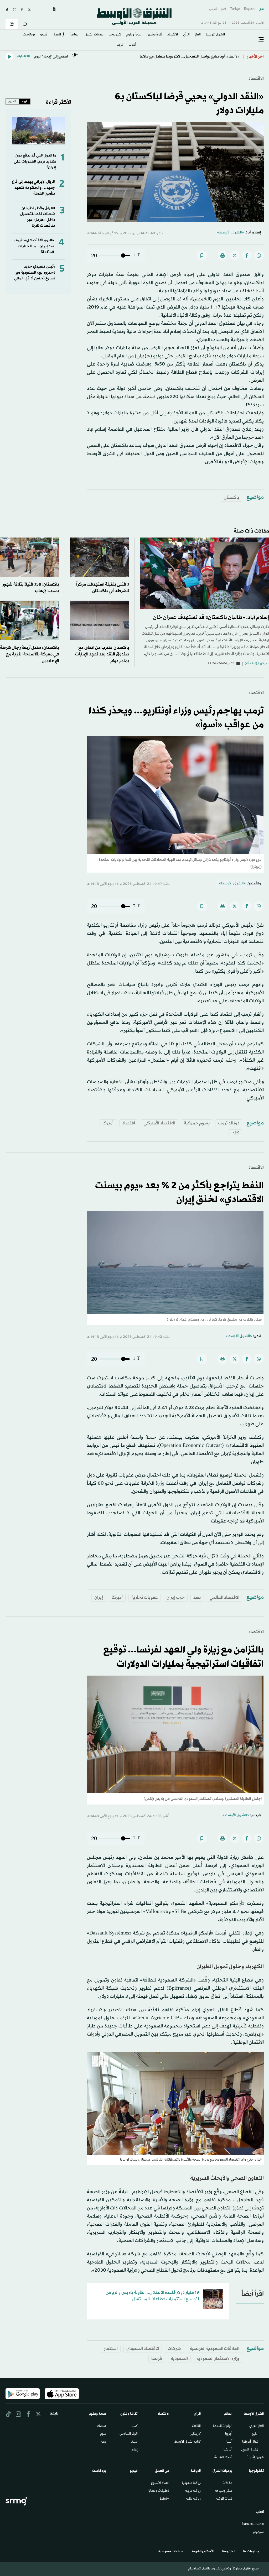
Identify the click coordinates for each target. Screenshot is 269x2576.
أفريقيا (228, 2450)
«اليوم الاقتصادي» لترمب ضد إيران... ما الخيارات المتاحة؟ (34, 246)
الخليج (255, 2434)
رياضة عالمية (193, 2499)
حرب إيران (176, 1597)
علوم (103, 2434)
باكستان (232, 497)
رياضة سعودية (191, 2483)
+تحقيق (164, 2499)
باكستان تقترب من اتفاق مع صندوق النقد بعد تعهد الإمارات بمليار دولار (102, 654)
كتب (135, 2426)
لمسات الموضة (224, 2499)
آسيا (229, 2442)
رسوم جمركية (197, 1123)
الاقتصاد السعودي (143, 2349)
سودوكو (258, 2532)
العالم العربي (257, 2426)
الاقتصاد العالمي (224, 1597)
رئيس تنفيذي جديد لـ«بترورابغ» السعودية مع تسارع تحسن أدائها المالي (35, 273)
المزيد (120, 45)
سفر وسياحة (224, 2491)
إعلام (135, 2450)
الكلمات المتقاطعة (253, 2525)
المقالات (196, 2426)
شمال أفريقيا (250, 2442)
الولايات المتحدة (223, 2426)
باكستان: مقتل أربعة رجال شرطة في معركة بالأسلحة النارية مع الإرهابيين (30, 654)
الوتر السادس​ (129, 2434)
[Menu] (261, 40)
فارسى (213, 9)
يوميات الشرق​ (94, 35)
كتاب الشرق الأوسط (188, 2442)
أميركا (108, 1123)
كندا (235, 1133)
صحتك (102, 2426)
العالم (198, 35)
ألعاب (132, 45)
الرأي (186, 35)
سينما (134, 2442)
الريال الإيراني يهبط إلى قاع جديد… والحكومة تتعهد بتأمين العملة (33, 188)
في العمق (59, 35)
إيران (99, 1597)
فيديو (44, 35)
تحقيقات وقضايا (159, 2491)
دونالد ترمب (229, 1123)
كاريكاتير (196, 2434)
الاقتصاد (173, 35)
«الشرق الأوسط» (231, 233)
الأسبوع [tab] (12, 101)
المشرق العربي (250, 2450)
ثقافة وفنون (154, 35)
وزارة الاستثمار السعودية (218, 2359)
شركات (174, 2349)
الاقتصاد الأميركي (159, 1123)
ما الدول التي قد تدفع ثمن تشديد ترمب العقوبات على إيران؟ (35, 161)
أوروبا (229, 2434)
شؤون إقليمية (255, 2458)
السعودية (179, 2359)
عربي (261, 9)
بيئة (104, 2442)
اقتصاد (129, 1123)
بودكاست (29, 35)
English (249, 9)
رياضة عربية (193, 2491)
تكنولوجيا (115, 35)
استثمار (111, 2349)
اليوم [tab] (25, 101)
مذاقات (227, 2483)
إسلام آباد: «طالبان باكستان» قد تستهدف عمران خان (211, 618)
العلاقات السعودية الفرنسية (214, 2349)
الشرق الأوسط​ (215, 35)
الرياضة (74, 35)
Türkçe (235, 9)
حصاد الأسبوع (160, 2483)
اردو (224, 9)
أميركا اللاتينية (223, 2458)
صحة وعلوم (134, 35)
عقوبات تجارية (145, 1597)
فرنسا (157, 2359)
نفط (197, 1597)
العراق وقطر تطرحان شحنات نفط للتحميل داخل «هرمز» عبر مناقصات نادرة (38, 217)
